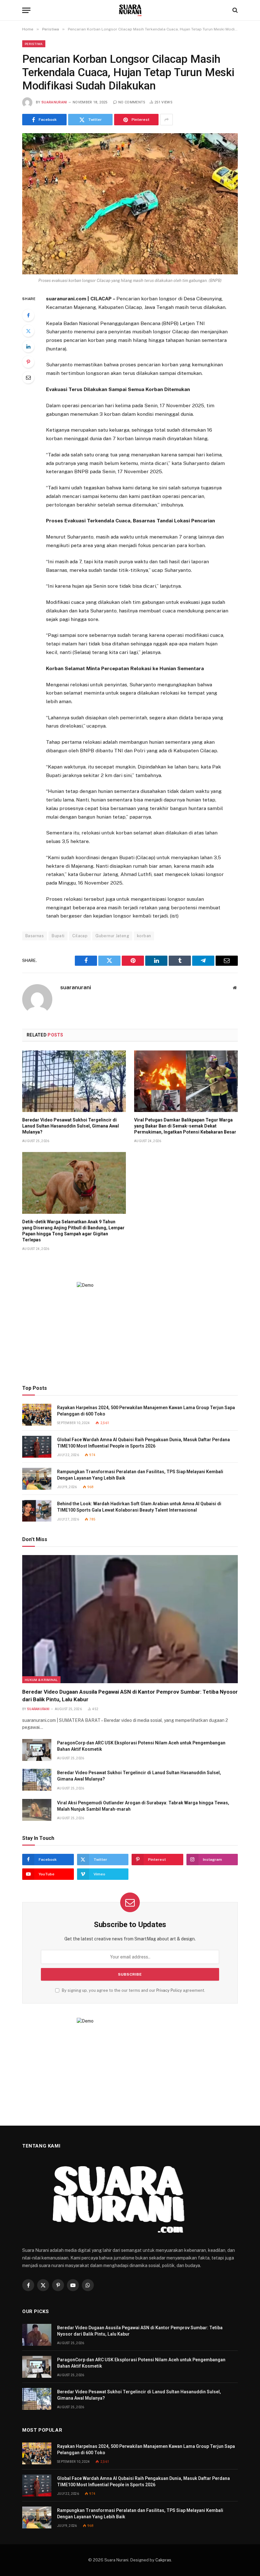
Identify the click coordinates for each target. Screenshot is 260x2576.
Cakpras (163, 2560)
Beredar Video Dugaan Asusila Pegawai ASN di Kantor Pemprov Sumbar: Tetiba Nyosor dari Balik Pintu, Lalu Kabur (130, 1695)
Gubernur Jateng (112, 936)
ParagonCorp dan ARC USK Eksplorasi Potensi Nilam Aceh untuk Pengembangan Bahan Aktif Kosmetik (141, 1746)
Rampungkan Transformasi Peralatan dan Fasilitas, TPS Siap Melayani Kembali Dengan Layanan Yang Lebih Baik (140, 1475)
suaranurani (54, 102)
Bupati (58, 936)
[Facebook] (28, 315)
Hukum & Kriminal (41, 1680)
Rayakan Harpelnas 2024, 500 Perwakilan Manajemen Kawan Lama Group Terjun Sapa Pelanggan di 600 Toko (146, 1411)
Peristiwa (34, 44)
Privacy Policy (169, 1990)
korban (144, 936)
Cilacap (80, 936)
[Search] (234, 10)
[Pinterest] (28, 362)
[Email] (28, 377)
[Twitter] (28, 331)
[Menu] (26, 10)
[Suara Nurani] (130, 10)
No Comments (132, 102)
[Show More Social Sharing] (166, 120)
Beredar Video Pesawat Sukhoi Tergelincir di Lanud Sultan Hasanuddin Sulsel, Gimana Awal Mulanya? (71, 1126)
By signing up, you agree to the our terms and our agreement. (133, 1990)
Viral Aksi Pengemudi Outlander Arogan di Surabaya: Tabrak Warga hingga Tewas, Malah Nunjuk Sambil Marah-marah (143, 1806)
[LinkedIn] (28, 346)
